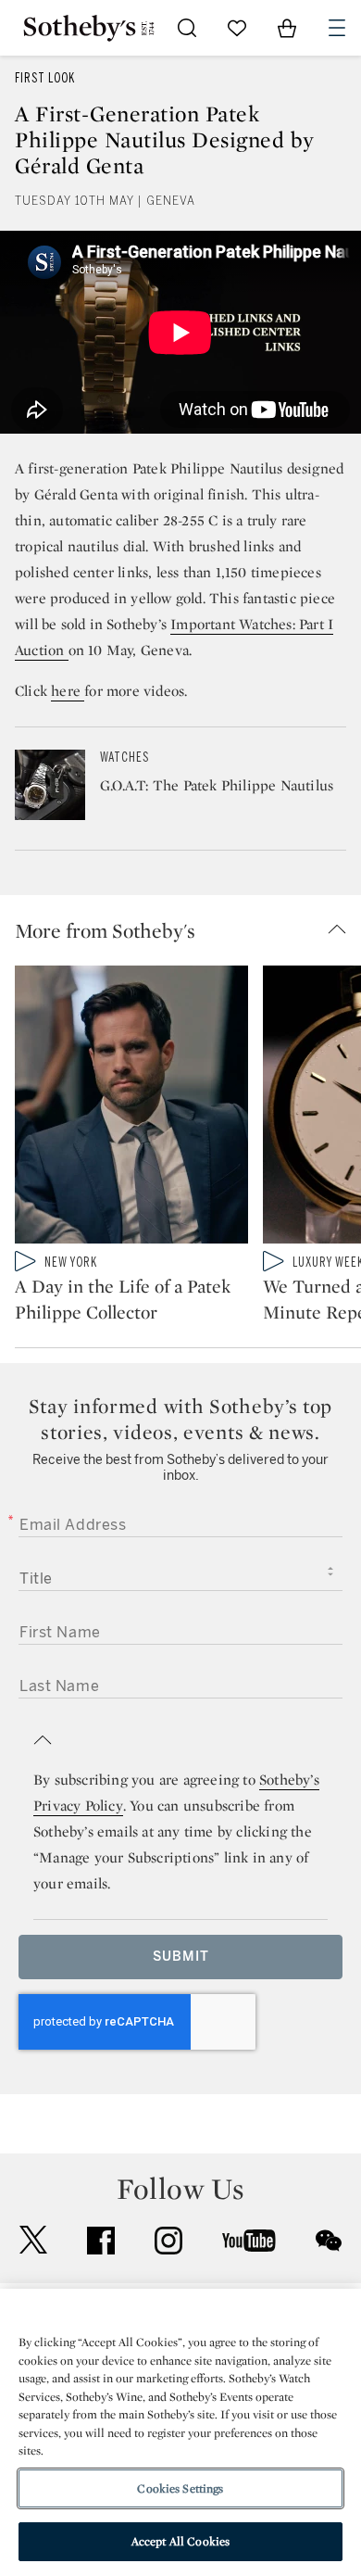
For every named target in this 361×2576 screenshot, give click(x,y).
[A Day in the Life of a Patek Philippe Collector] (131, 1108)
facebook (101, 2241)
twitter (33, 2240)
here (68, 691)
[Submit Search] (187, 28)
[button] (188, 930)
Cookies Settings (180, 2488)
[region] (180, 2432)
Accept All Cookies (180, 2541)
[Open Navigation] (337, 28)
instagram (168, 2241)
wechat (329, 2241)
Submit (181, 1957)
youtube (249, 2241)
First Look (45, 78)
